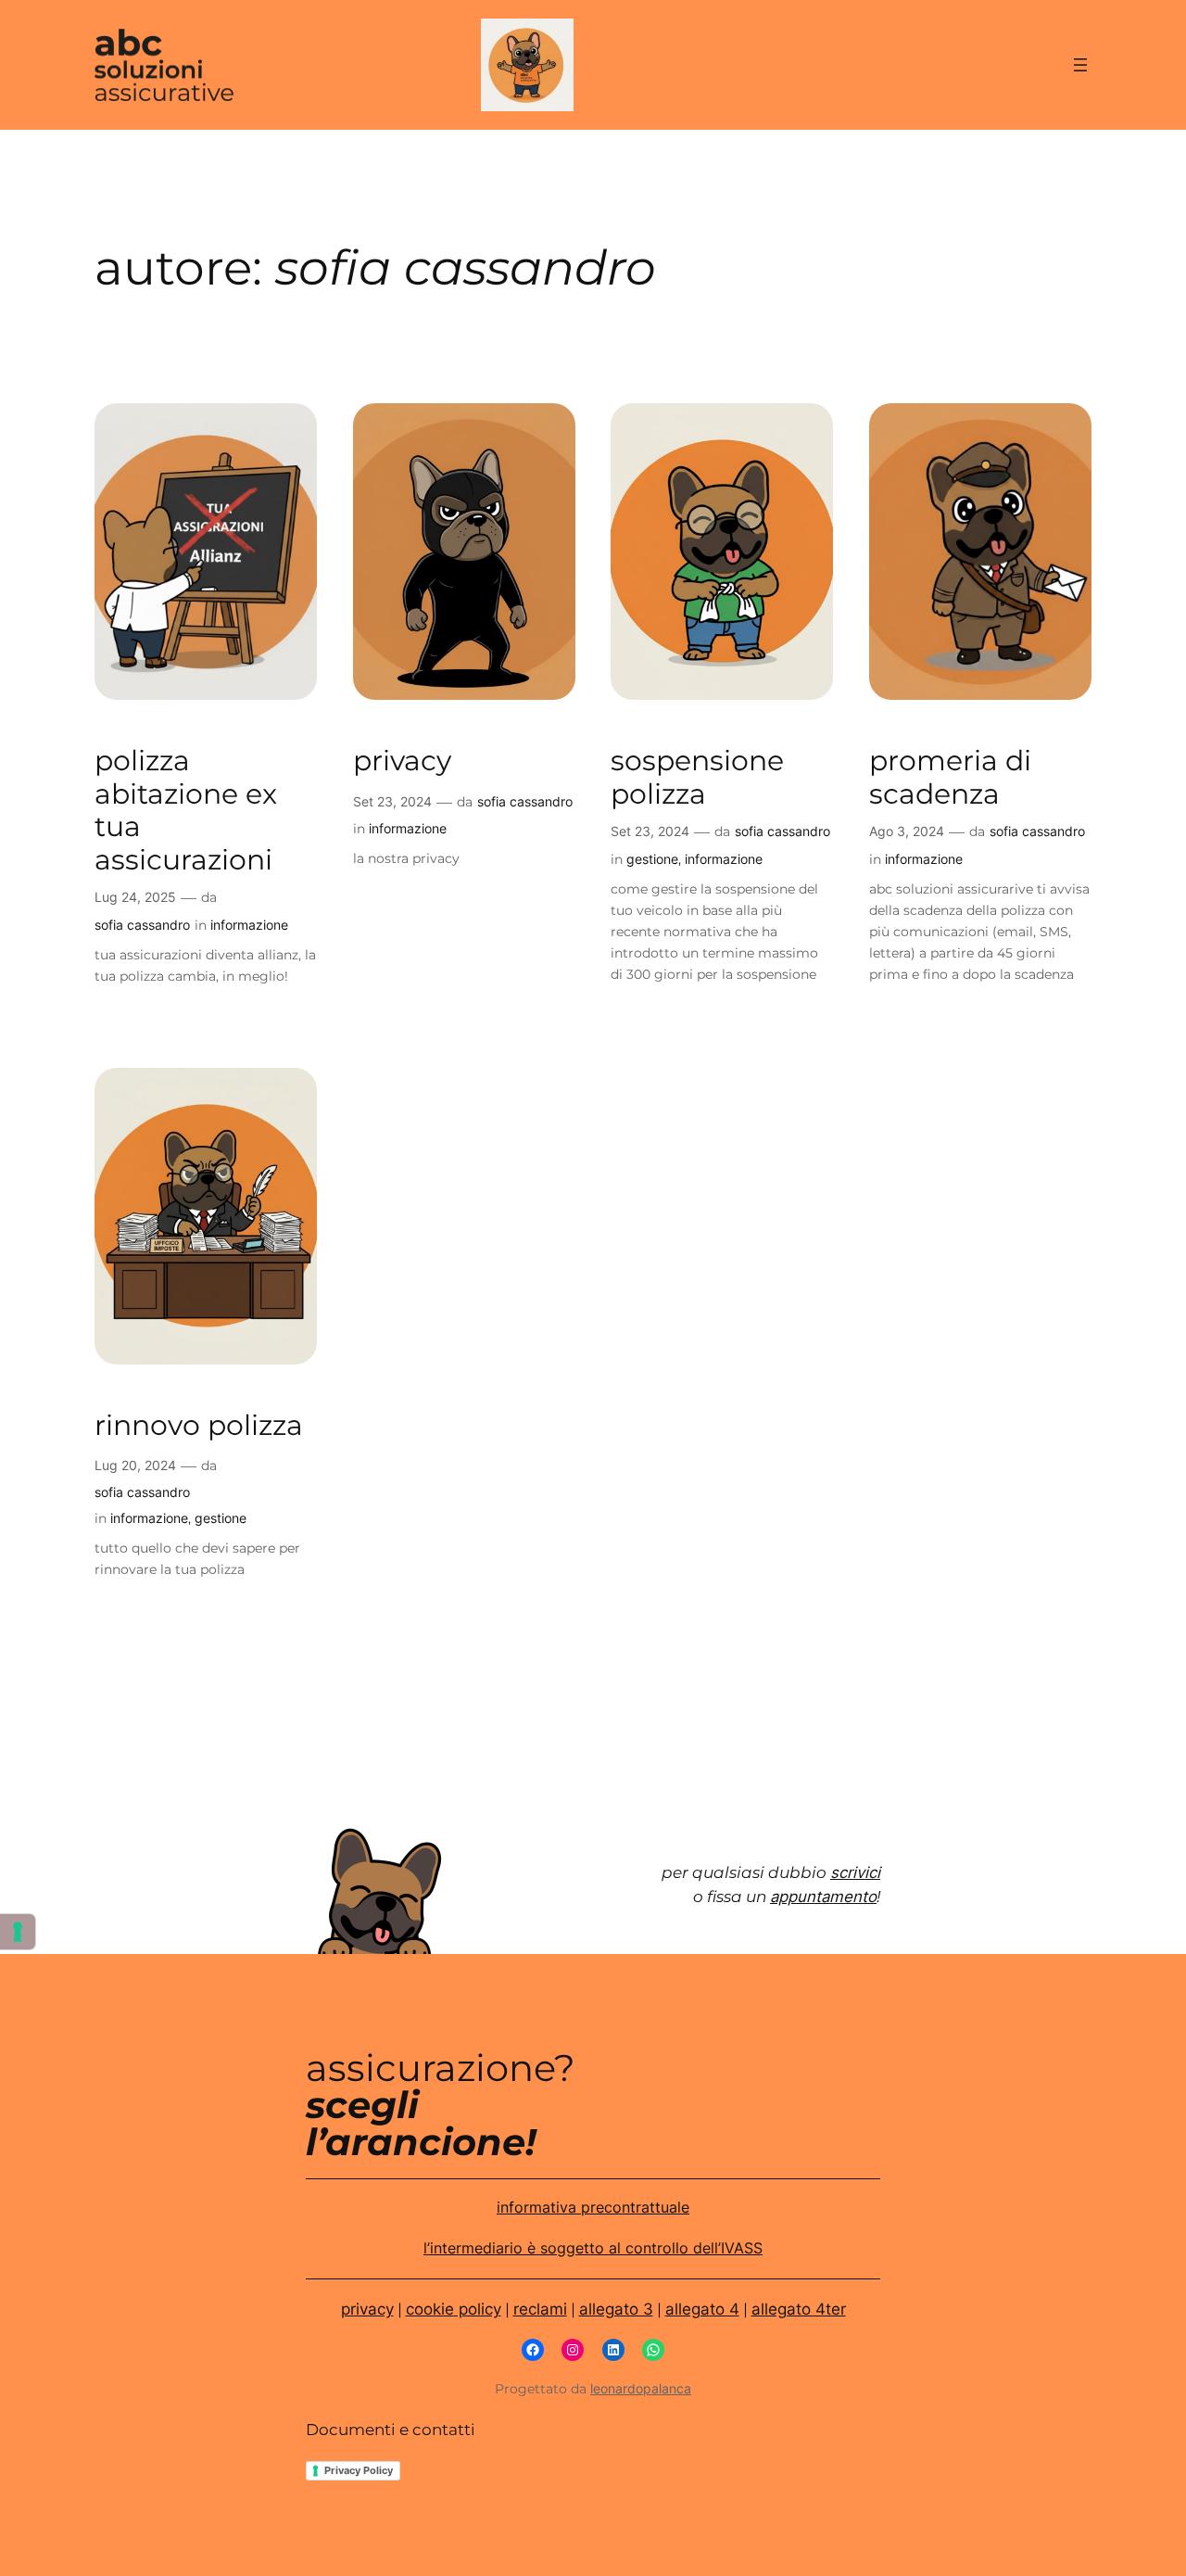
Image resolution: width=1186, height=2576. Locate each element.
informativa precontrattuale (593, 2208)
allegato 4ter (799, 2309)
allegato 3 (616, 2309)
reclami (540, 2309)
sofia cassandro (142, 925)
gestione (652, 859)
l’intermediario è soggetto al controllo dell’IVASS (593, 2248)
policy (478, 2309)
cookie (430, 2309)
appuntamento (823, 1897)
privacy (402, 761)
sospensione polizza (697, 777)
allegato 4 (702, 2309)
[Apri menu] (1080, 65)
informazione (249, 925)
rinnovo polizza (199, 1425)
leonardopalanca (641, 2388)
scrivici (855, 1872)
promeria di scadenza (950, 777)
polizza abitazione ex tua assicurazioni (186, 810)
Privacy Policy (359, 2470)
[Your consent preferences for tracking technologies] (18, 1932)
